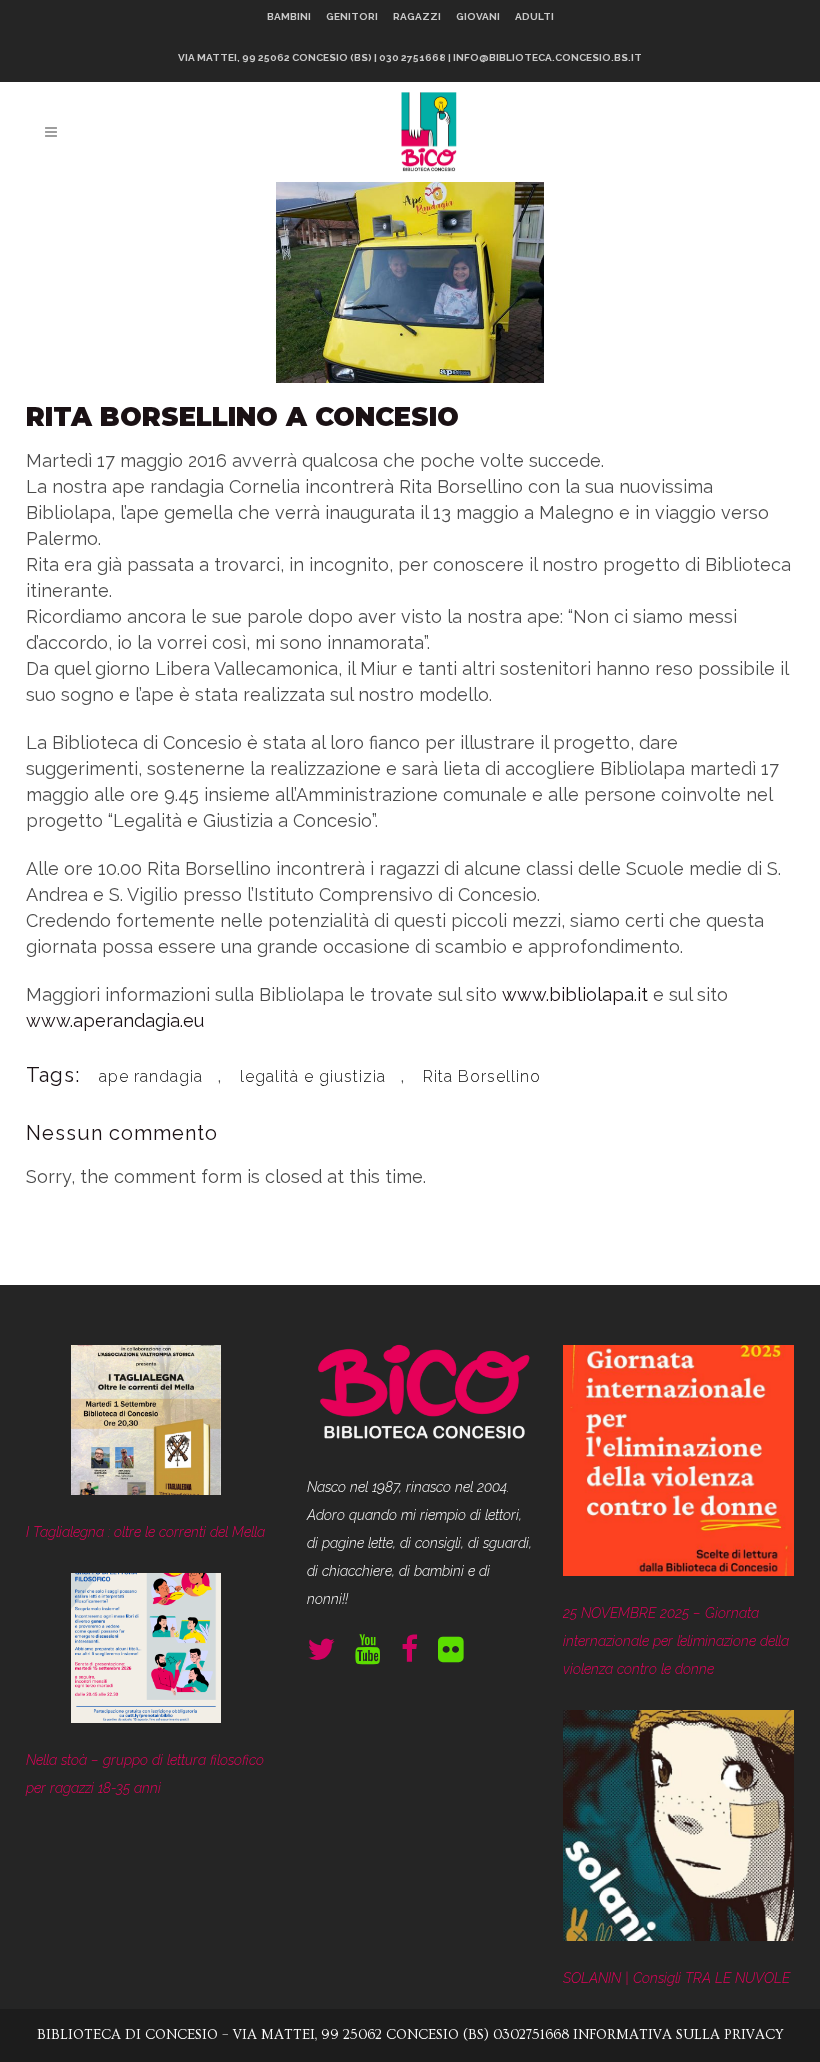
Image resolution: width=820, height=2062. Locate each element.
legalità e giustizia (313, 1076)
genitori (352, 16)
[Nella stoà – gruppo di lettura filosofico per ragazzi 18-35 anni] (146, 1652)
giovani (478, 16)
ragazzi (417, 16)
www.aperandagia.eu (115, 1020)
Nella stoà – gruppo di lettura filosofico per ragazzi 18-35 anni (145, 1774)
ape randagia (151, 1076)
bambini (289, 16)
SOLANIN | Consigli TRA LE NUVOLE (676, 1978)
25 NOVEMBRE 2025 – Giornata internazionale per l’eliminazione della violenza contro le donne (676, 1641)
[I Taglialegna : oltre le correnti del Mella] (146, 1424)
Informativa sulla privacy (678, 2035)
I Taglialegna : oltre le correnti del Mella (145, 1532)
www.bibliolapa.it (575, 994)
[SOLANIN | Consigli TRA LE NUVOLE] (678, 1830)
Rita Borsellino (482, 1076)
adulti (534, 16)
